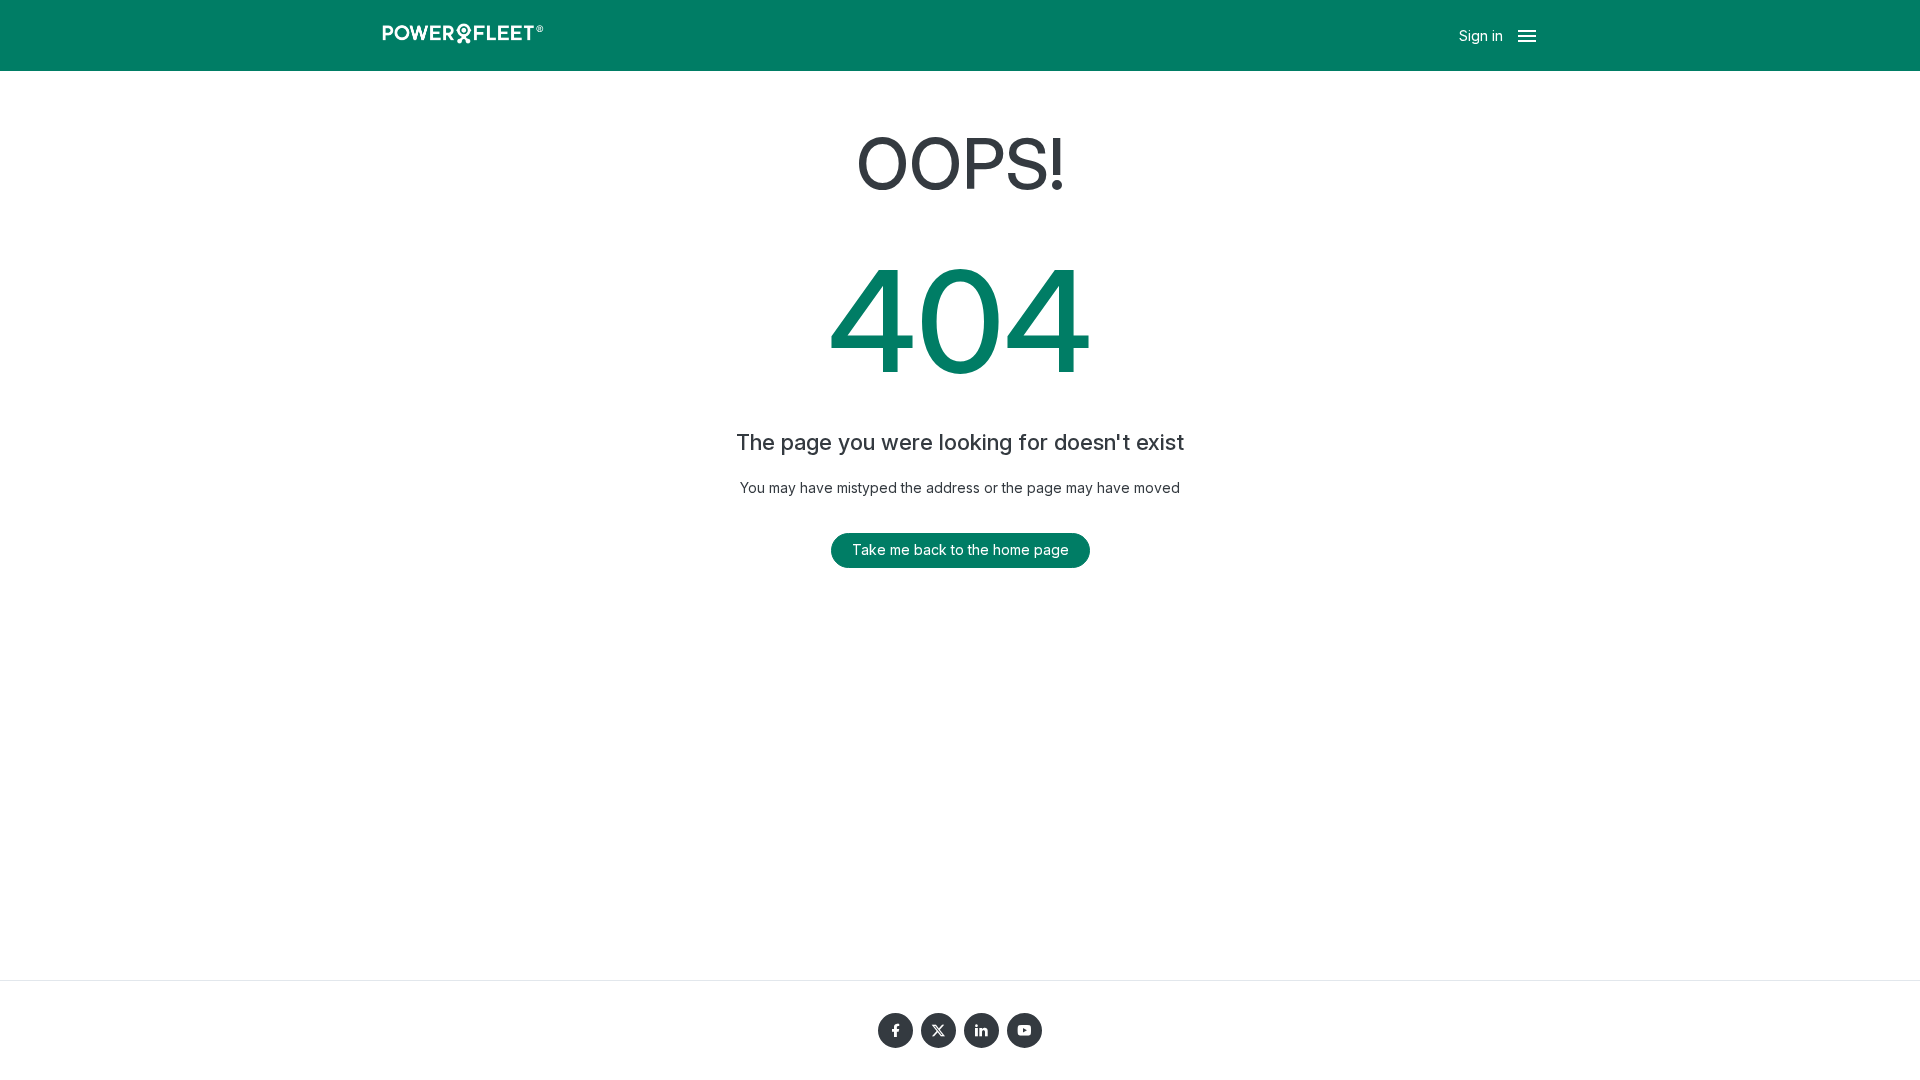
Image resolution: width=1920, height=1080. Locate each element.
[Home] (463, 36)
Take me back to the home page (960, 549)
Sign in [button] (1481, 35)
